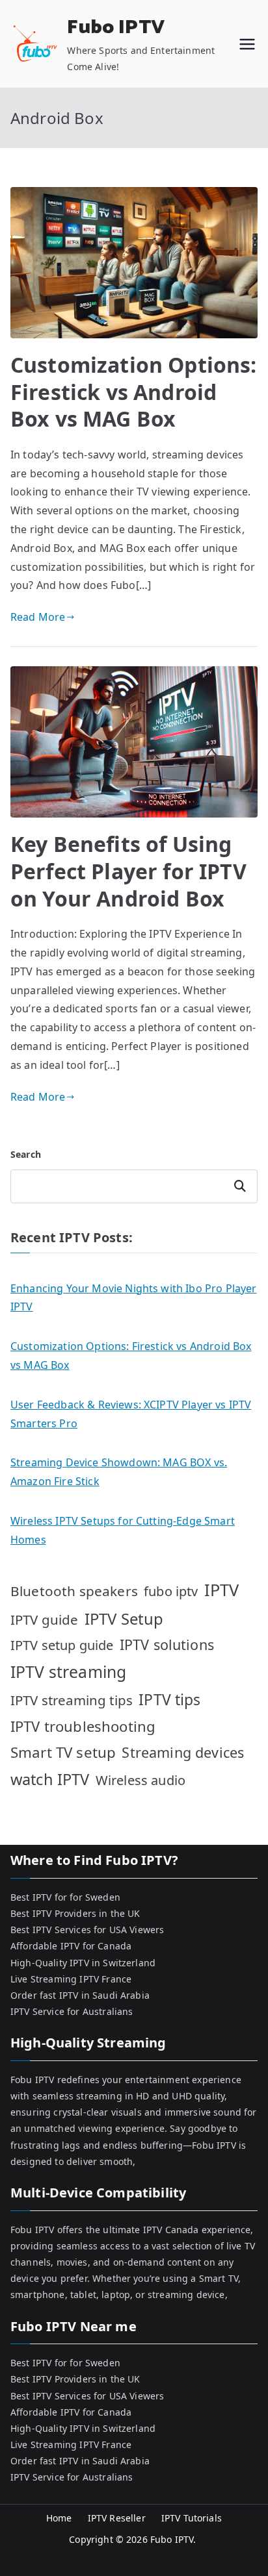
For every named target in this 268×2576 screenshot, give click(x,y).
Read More (38, 617)
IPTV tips (169, 1699)
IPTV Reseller (117, 2518)
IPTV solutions (167, 1644)
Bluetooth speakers (74, 1591)
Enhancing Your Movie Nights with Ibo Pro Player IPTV (134, 1298)
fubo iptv (171, 1591)
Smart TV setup (63, 1752)
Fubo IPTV (115, 28)
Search (26, 1154)
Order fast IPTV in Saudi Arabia (80, 1995)
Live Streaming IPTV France (71, 1979)
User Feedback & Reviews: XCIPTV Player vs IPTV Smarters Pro (131, 1414)
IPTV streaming (68, 1672)
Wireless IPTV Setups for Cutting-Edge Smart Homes (123, 1530)
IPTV (222, 1590)
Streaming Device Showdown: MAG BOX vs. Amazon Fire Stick (119, 1472)
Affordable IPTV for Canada (71, 1946)
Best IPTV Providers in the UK (75, 1913)
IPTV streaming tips (72, 1700)
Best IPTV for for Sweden (65, 1897)
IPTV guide (45, 1619)
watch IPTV (50, 1779)
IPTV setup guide (62, 1645)
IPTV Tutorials (192, 2518)
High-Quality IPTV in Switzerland (83, 1963)
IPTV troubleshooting (83, 1726)
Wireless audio (141, 1780)
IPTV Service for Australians (72, 2011)
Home (59, 2518)
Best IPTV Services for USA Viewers (87, 1930)
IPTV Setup (124, 1619)
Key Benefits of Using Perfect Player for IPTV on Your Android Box (128, 871)
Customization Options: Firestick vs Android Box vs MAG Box (134, 392)
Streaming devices (183, 1752)
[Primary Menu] (247, 44)
